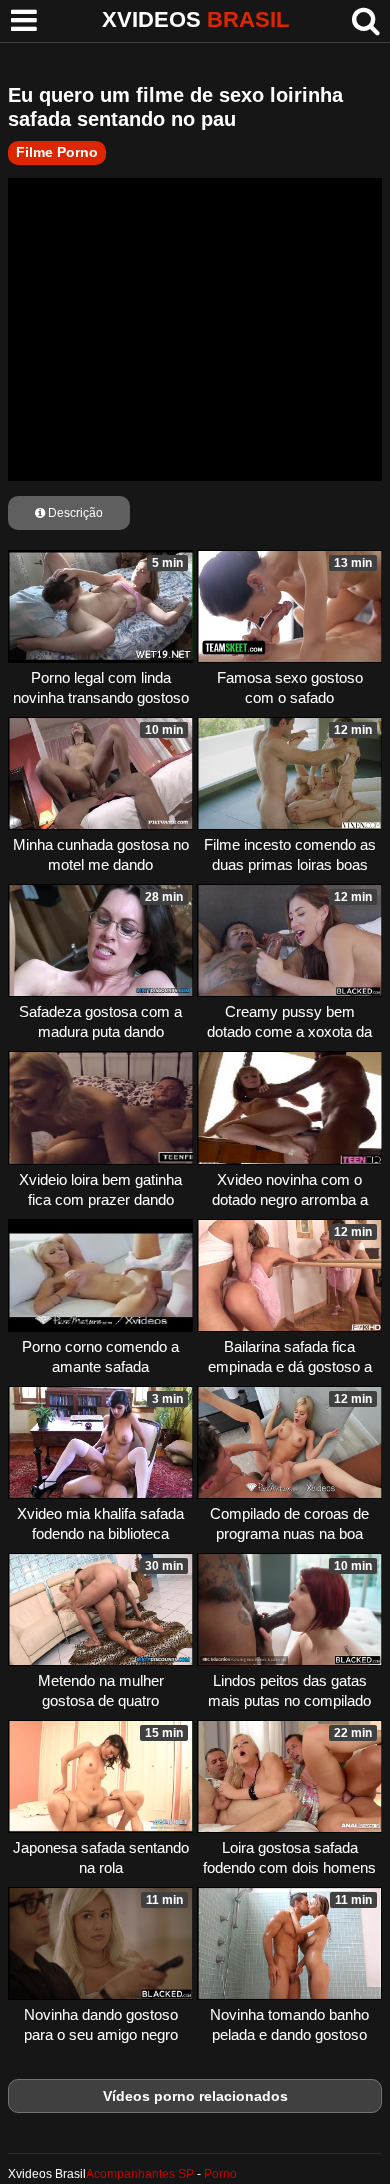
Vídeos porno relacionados (195, 2096)
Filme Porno (57, 152)
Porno (220, 2174)
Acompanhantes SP (140, 2174)
